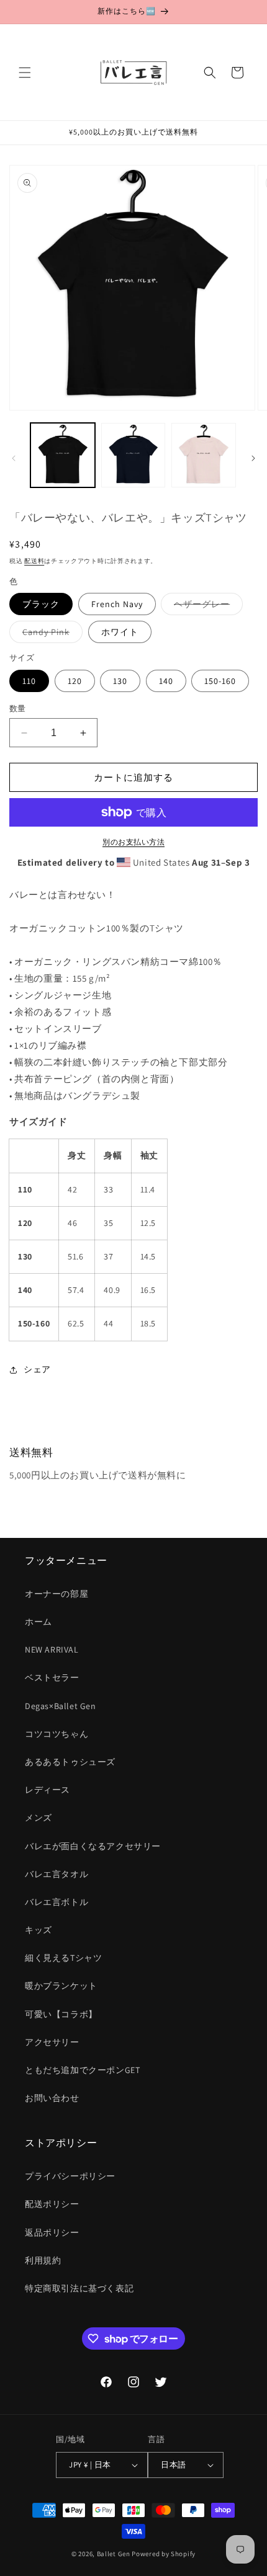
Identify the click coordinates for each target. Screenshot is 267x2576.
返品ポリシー (52, 2232)
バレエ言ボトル (57, 1902)
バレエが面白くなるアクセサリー (93, 1846)
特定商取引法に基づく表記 (79, 2288)
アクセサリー (52, 2042)
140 (166, 681)
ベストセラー (52, 1677)
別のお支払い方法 (133, 842)
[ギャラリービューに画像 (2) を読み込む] (133, 455)
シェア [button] (37, 1369)
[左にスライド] (14, 458)
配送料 (34, 561)
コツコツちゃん (57, 1734)
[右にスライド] (253, 458)
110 (29, 681)
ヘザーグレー (206, 606)
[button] (25, 73)
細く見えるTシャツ (63, 1958)
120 (75, 681)
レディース (48, 1790)
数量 (18, 708)
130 (120, 681)
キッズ (38, 1930)
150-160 (220, 681)
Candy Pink (50, 634)
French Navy (117, 604)
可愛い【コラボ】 (61, 2014)
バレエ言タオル (57, 1874)
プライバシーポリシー (70, 2176)
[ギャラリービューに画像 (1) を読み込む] (63, 455)
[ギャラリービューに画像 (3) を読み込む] (204, 455)
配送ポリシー (52, 2204)
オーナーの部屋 (57, 1594)
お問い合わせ (52, 2098)
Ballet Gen (114, 2554)
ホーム (38, 1622)
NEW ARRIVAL (52, 1650)
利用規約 (43, 2260)
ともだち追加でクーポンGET (82, 2070)
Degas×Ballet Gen (61, 1706)
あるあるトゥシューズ (70, 1762)
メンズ (38, 1818)
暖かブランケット (61, 1986)
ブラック (41, 604)
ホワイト (120, 632)
